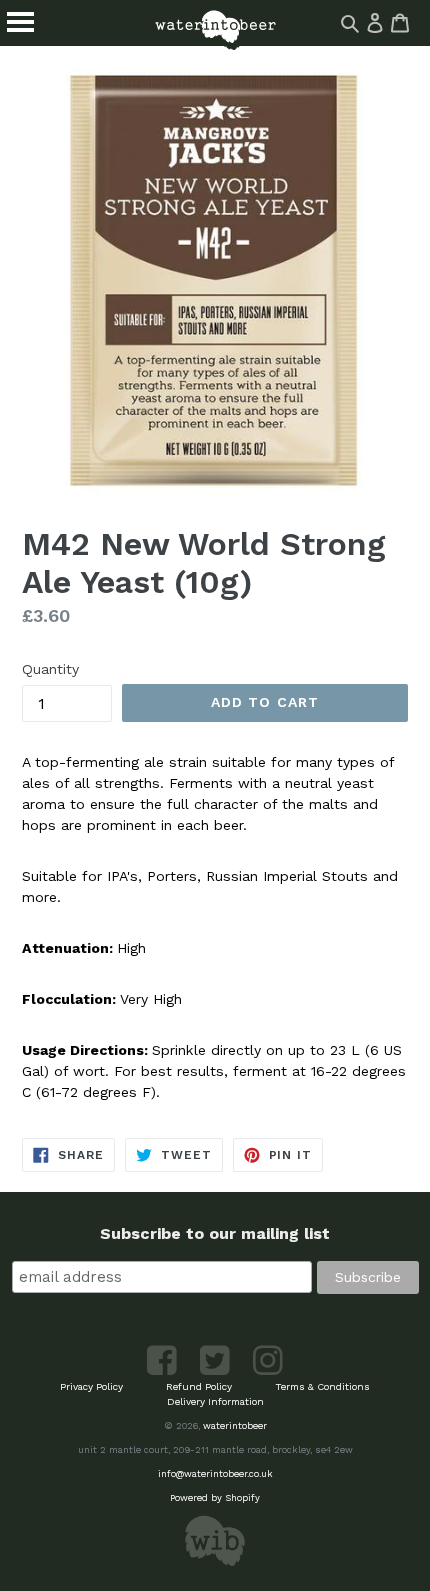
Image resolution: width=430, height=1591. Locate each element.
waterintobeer (235, 1425)
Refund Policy (199, 1386)
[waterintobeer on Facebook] (163, 1371)
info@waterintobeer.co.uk (215, 1473)
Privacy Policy (91, 1386)
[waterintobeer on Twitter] (216, 1371)
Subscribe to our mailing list (215, 1233)
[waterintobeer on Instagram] (268, 1371)
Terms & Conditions (322, 1386)
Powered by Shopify (215, 1497)
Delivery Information (215, 1401)
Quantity (50, 669)
